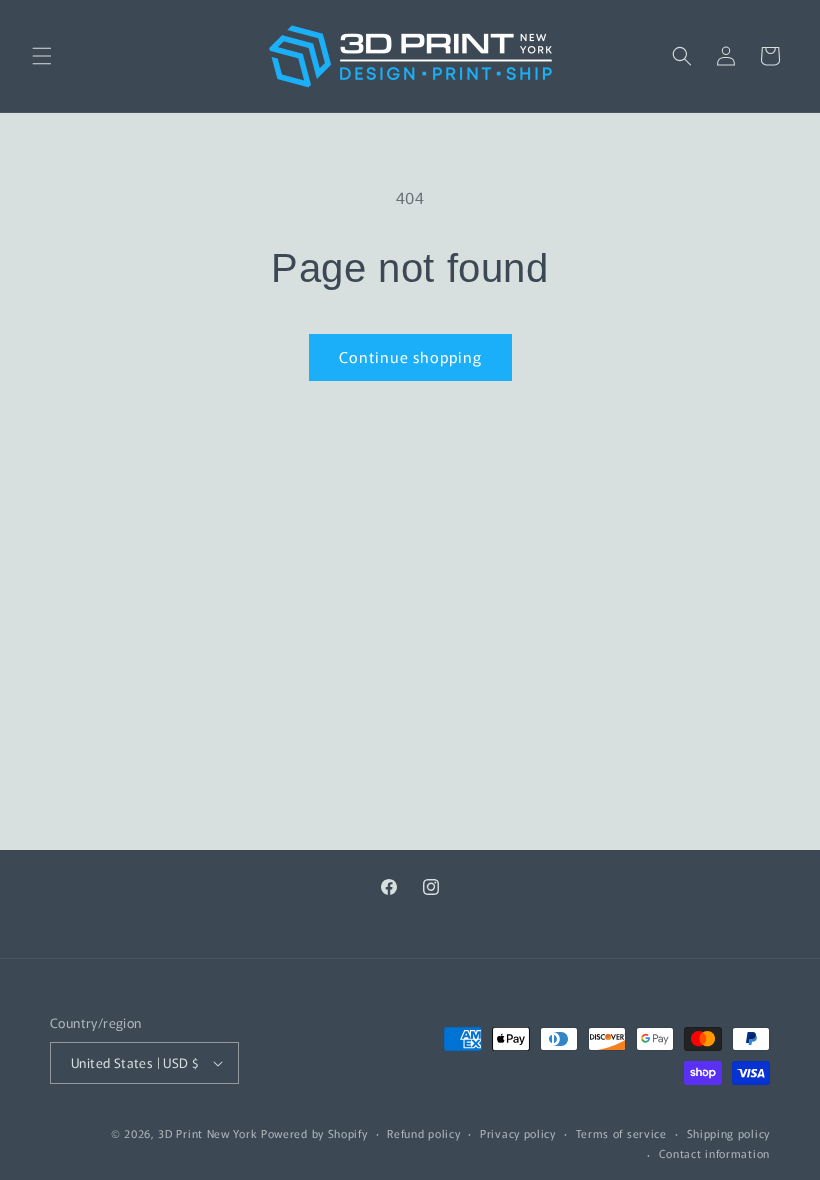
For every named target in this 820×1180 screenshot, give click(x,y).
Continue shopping (410, 356)
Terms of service (621, 1133)
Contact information (714, 1153)
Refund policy (423, 1133)
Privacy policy (518, 1133)
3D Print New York (207, 1133)
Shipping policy (729, 1133)
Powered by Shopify (314, 1133)
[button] (42, 56)
